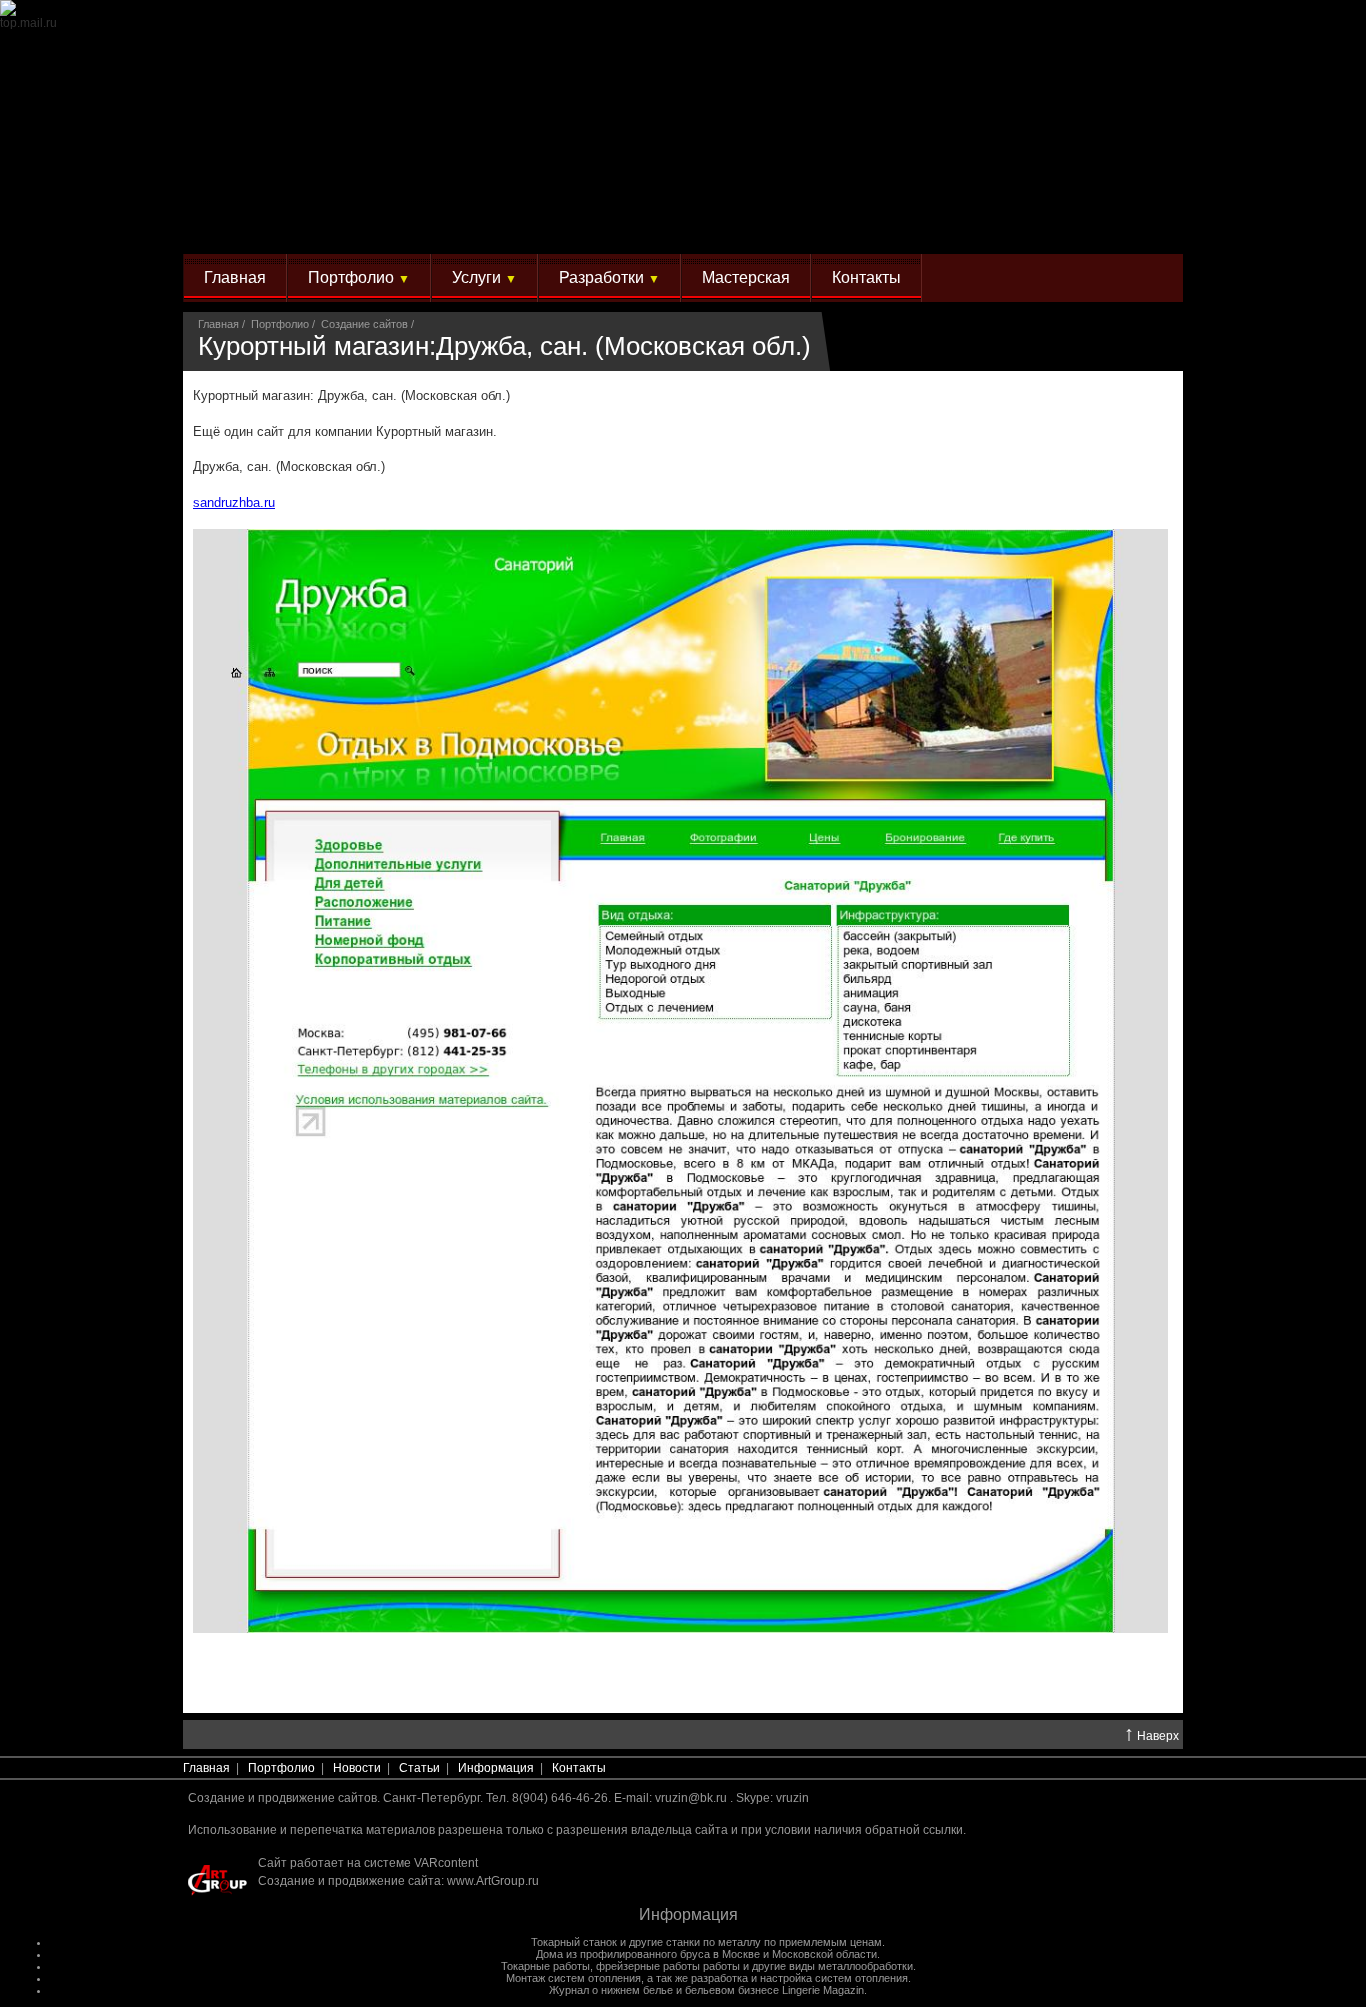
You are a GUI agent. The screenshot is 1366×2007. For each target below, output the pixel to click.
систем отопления (861, 1978)
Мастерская (746, 277)
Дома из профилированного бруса (623, 1954)
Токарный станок (574, 1942)
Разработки (609, 277)
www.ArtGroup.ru (493, 1881)
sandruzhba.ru (234, 502)
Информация (496, 1768)
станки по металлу (713, 1942)
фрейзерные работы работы (668, 1966)
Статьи (419, 1768)
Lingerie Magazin (823, 1990)
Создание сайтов (364, 324)
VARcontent (446, 1863)
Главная (235, 277)
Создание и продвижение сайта (349, 1881)
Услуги (484, 277)
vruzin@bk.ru (691, 1798)
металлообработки (865, 1966)
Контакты (866, 277)
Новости (357, 1768)
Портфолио (359, 277)
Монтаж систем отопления (573, 1978)
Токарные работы (545, 1966)
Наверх (1151, 1735)
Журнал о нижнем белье (611, 1990)
